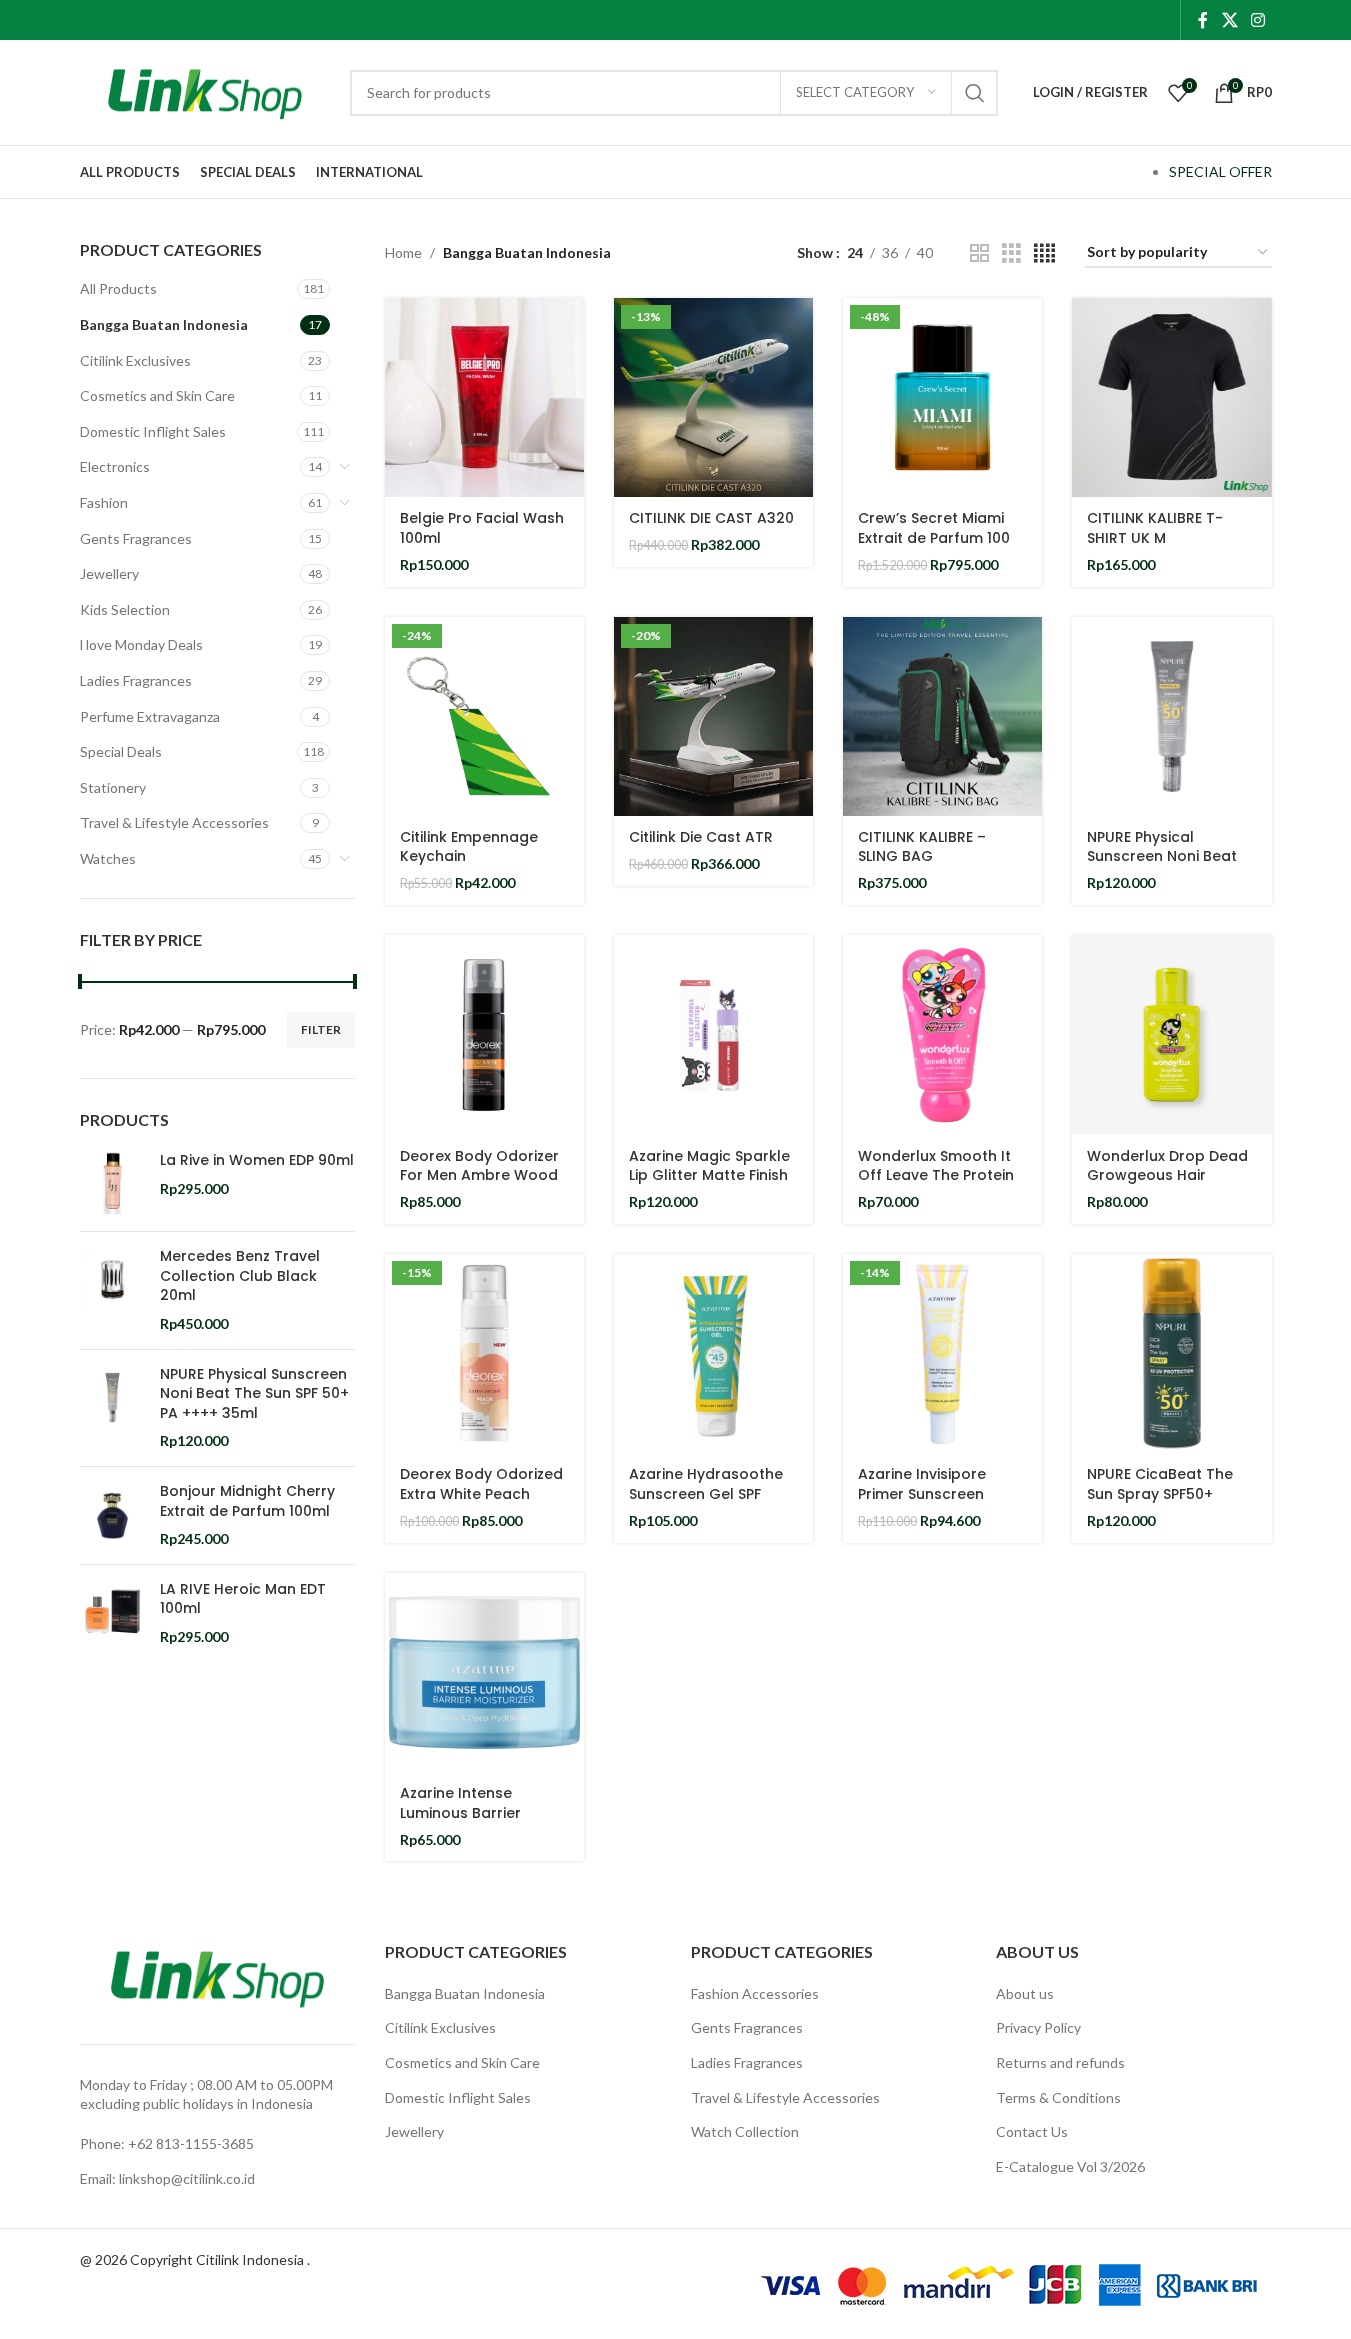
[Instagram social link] (1257, 20)
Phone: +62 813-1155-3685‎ (167, 2143)
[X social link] (1229, 20)
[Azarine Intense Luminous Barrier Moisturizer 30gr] (484, 1672)
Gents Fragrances (136, 538)
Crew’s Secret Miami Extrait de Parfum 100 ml (934, 537)
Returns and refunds (1060, 2062)
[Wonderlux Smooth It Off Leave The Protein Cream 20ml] (942, 1034)
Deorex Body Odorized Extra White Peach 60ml (481, 1493)
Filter (321, 1029)
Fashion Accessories (755, 1993)
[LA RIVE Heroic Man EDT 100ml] (112, 1613)
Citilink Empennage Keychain (469, 847)
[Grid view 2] (979, 253)
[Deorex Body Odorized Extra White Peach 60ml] (484, 1353)
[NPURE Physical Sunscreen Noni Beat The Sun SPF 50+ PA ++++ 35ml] (112, 1408)
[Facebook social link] (1203, 20)
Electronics (115, 466)
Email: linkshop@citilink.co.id (167, 2178)
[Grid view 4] (1044, 253)
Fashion (104, 502)
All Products (118, 288)
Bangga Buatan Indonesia (164, 324)
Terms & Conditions (1058, 2097)
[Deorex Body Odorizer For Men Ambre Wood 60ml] (484, 1034)
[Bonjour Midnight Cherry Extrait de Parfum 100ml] (112, 1515)
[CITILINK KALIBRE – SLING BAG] (942, 716)
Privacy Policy (1038, 2027)
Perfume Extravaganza (150, 716)
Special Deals (121, 751)
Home (403, 252)
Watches (108, 858)
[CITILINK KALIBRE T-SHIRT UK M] (1171, 397)
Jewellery (109, 573)
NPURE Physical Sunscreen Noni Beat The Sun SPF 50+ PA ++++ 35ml (254, 1394)
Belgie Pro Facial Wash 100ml (482, 528)
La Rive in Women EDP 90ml (257, 1160)
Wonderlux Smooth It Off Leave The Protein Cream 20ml (936, 1175)
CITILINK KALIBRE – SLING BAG (922, 847)
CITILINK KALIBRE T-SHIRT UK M (1155, 528)
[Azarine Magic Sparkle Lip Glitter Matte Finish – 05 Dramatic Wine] (713, 1034)
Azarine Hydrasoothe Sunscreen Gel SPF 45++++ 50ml (706, 1493)
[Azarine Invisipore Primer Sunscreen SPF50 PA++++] (942, 1353)
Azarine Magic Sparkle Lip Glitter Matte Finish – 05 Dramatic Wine (709, 1175)
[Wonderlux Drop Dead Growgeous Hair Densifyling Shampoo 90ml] (1171, 1034)
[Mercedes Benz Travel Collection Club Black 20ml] (112, 1290)
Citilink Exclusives (135, 360)
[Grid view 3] (1011, 253)
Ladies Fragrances (136, 680)
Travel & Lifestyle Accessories (174, 822)
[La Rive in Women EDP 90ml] (112, 1183)
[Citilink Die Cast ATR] (713, 716)
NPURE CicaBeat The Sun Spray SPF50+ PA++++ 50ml (1160, 1493)
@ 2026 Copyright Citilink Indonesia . (195, 2259)
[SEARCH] (975, 93)
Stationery (113, 787)
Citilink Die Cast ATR (701, 837)
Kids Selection (125, 609)
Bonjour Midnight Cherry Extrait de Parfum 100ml (247, 1501)
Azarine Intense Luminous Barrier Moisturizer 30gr (460, 1812)
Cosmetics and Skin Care (157, 395)
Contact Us (1032, 2131)
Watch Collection (745, 2131)
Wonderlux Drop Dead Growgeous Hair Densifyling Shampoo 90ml (1167, 1185)
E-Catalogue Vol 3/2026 (1070, 2166)
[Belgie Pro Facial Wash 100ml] (484, 397)
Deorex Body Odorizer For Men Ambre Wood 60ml (479, 1175)
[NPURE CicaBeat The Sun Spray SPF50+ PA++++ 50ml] (1171, 1353)
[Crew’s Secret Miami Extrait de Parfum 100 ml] (942, 397)
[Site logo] (205, 90)
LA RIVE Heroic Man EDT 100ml (243, 1599)
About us (1025, 1993)
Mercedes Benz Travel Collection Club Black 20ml (240, 1276)
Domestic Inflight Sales (153, 431)
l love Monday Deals (141, 644)
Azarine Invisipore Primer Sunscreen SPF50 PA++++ (922, 1493)
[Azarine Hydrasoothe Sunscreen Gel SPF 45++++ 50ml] (713, 1353)
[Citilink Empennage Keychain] (484, 716)
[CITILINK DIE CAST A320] (713, 397)
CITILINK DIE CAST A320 (711, 518)
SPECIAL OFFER (1220, 171)
